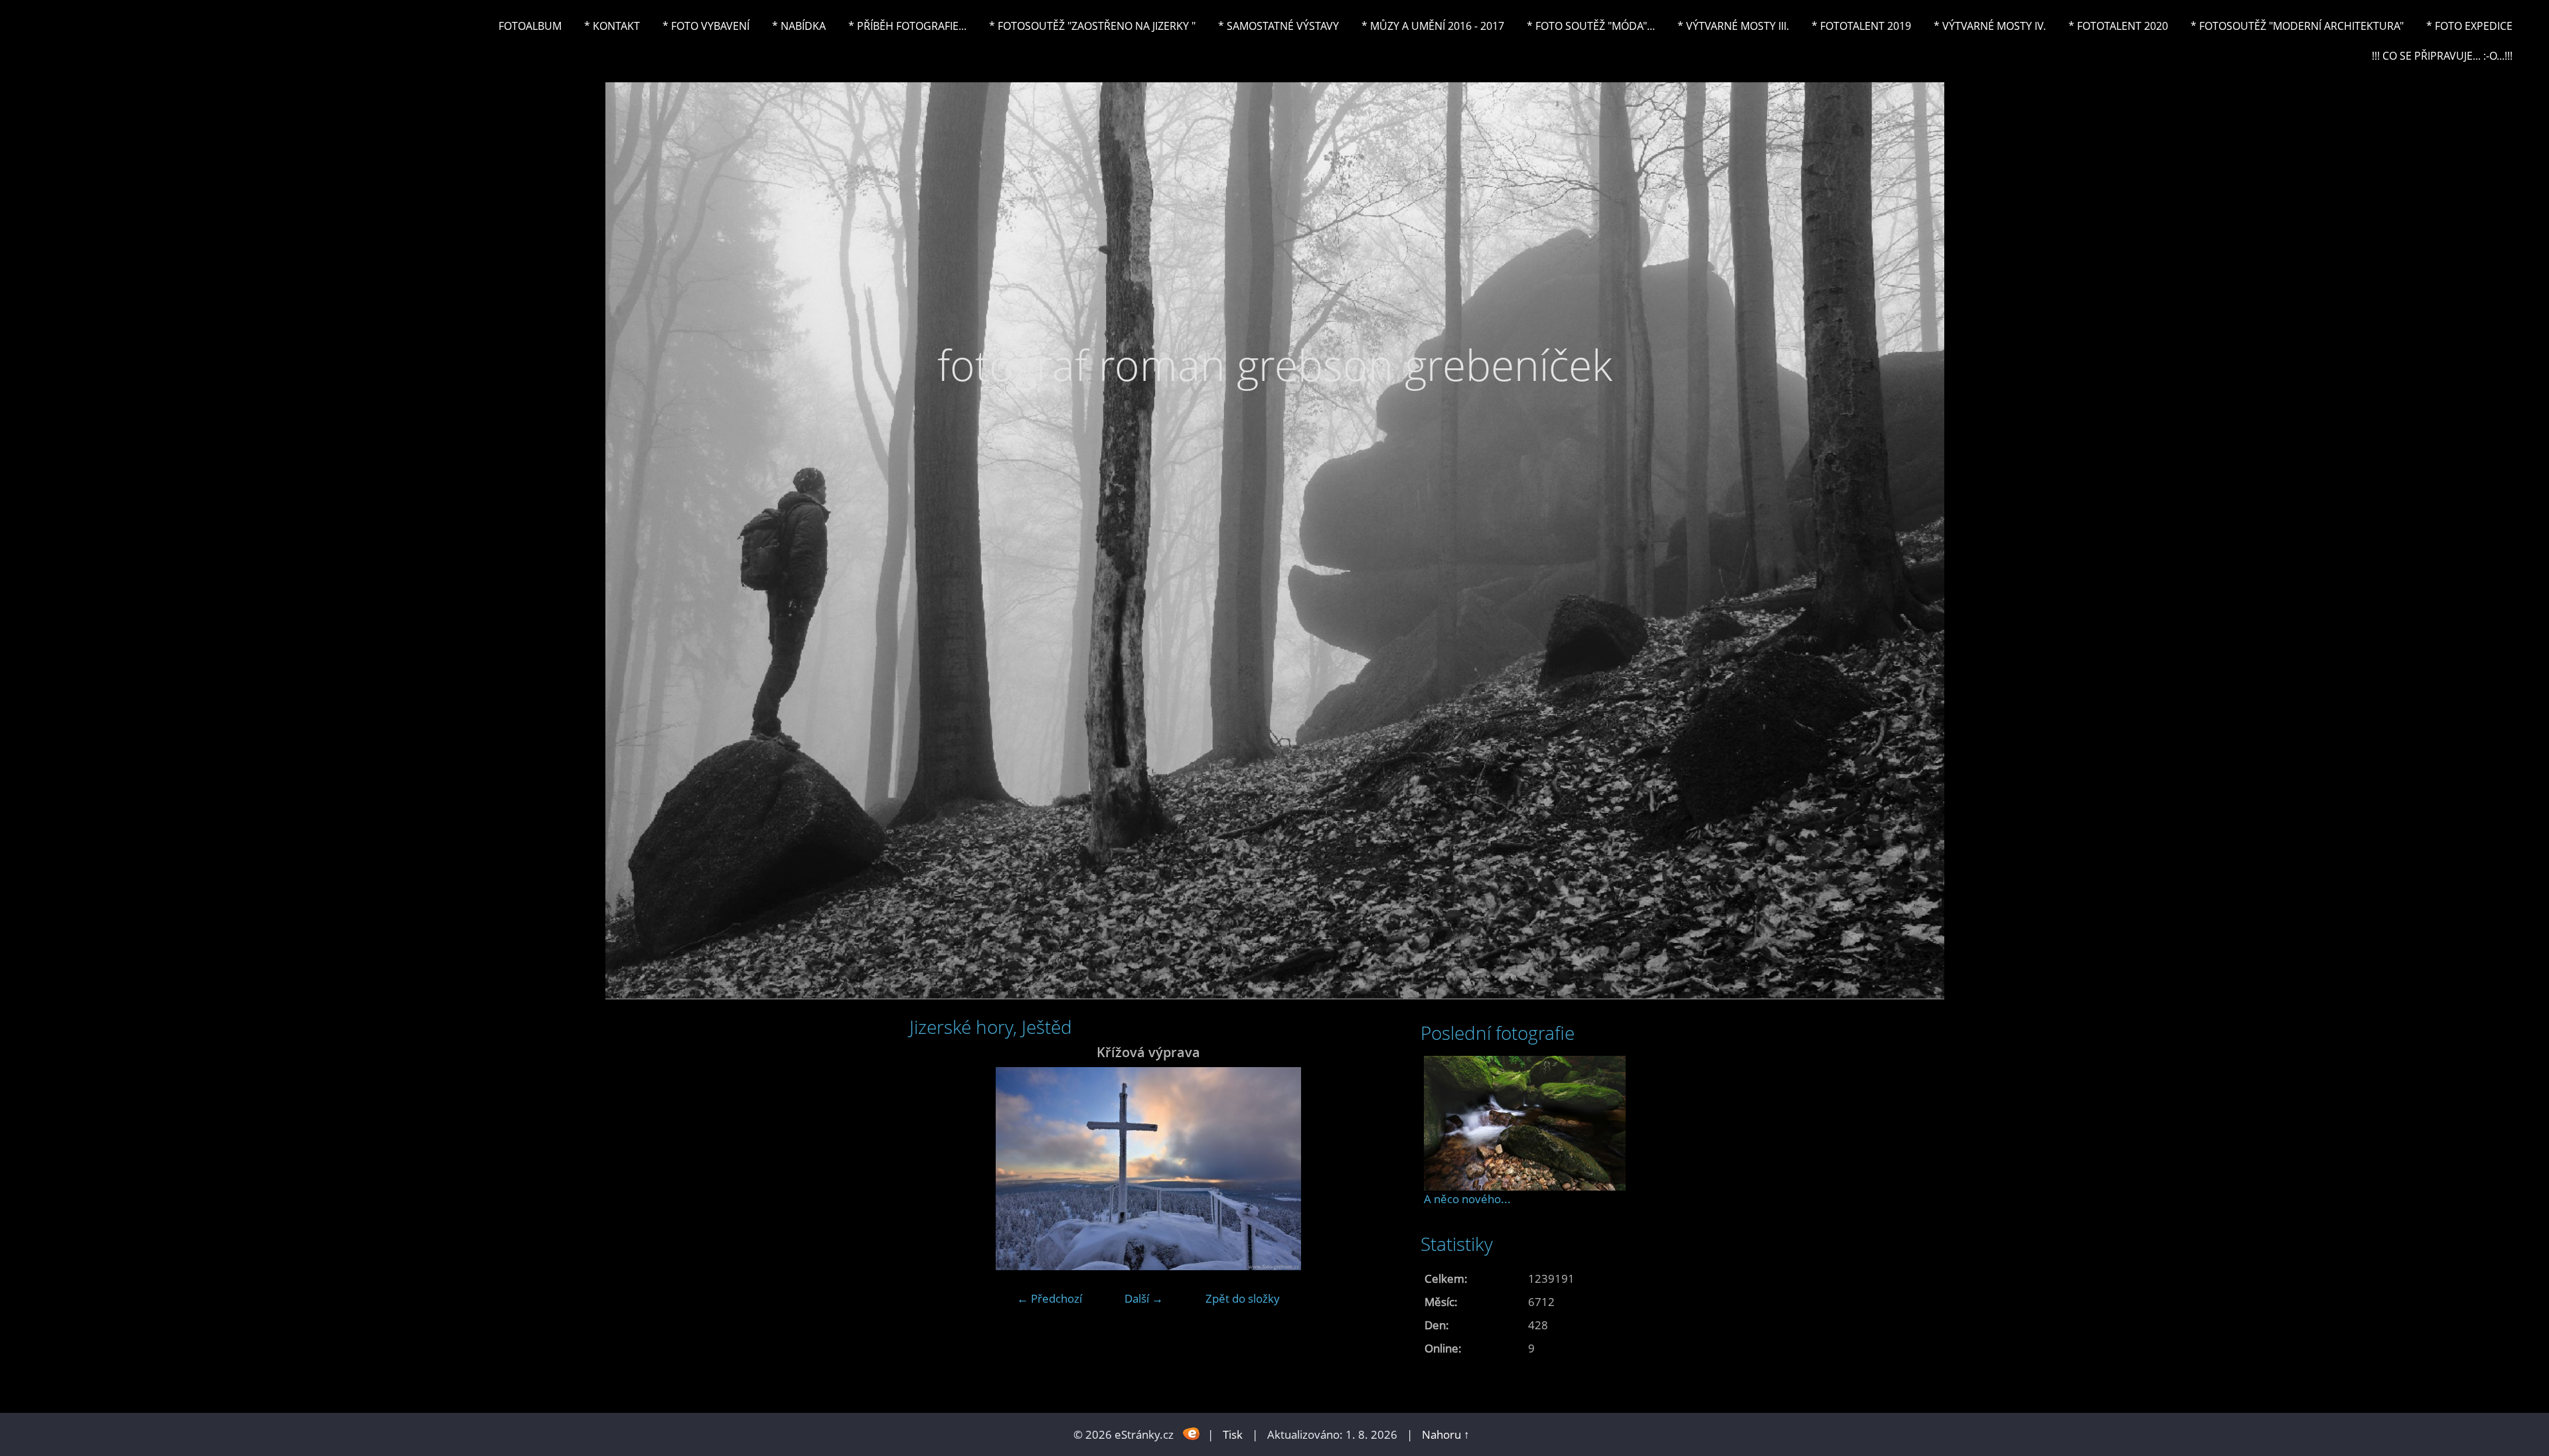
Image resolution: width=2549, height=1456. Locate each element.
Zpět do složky (1243, 1298)
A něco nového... (1467, 1199)
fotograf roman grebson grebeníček (1275, 365)
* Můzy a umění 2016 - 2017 (1433, 26)
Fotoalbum (530, 26)
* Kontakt (612, 26)
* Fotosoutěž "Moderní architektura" (2297, 26)
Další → (1144, 1298)
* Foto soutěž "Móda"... (1591, 26)
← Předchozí (1049, 1298)
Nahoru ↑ (1446, 1434)
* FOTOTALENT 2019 (1861, 26)
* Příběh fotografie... (907, 26)
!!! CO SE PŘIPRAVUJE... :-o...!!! (2442, 56)
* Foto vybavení (706, 26)
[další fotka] (1366, 1169)
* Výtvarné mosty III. (1733, 26)
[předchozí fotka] (931, 1169)
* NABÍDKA (799, 26)
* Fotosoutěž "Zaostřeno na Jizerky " (1092, 26)
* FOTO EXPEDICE (2469, 26)
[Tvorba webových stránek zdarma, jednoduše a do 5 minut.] (1192, 1433)
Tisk (1233, 1434)
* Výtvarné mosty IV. (1990, 26)
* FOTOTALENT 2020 (2118, 26)
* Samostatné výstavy (1278, 26)
